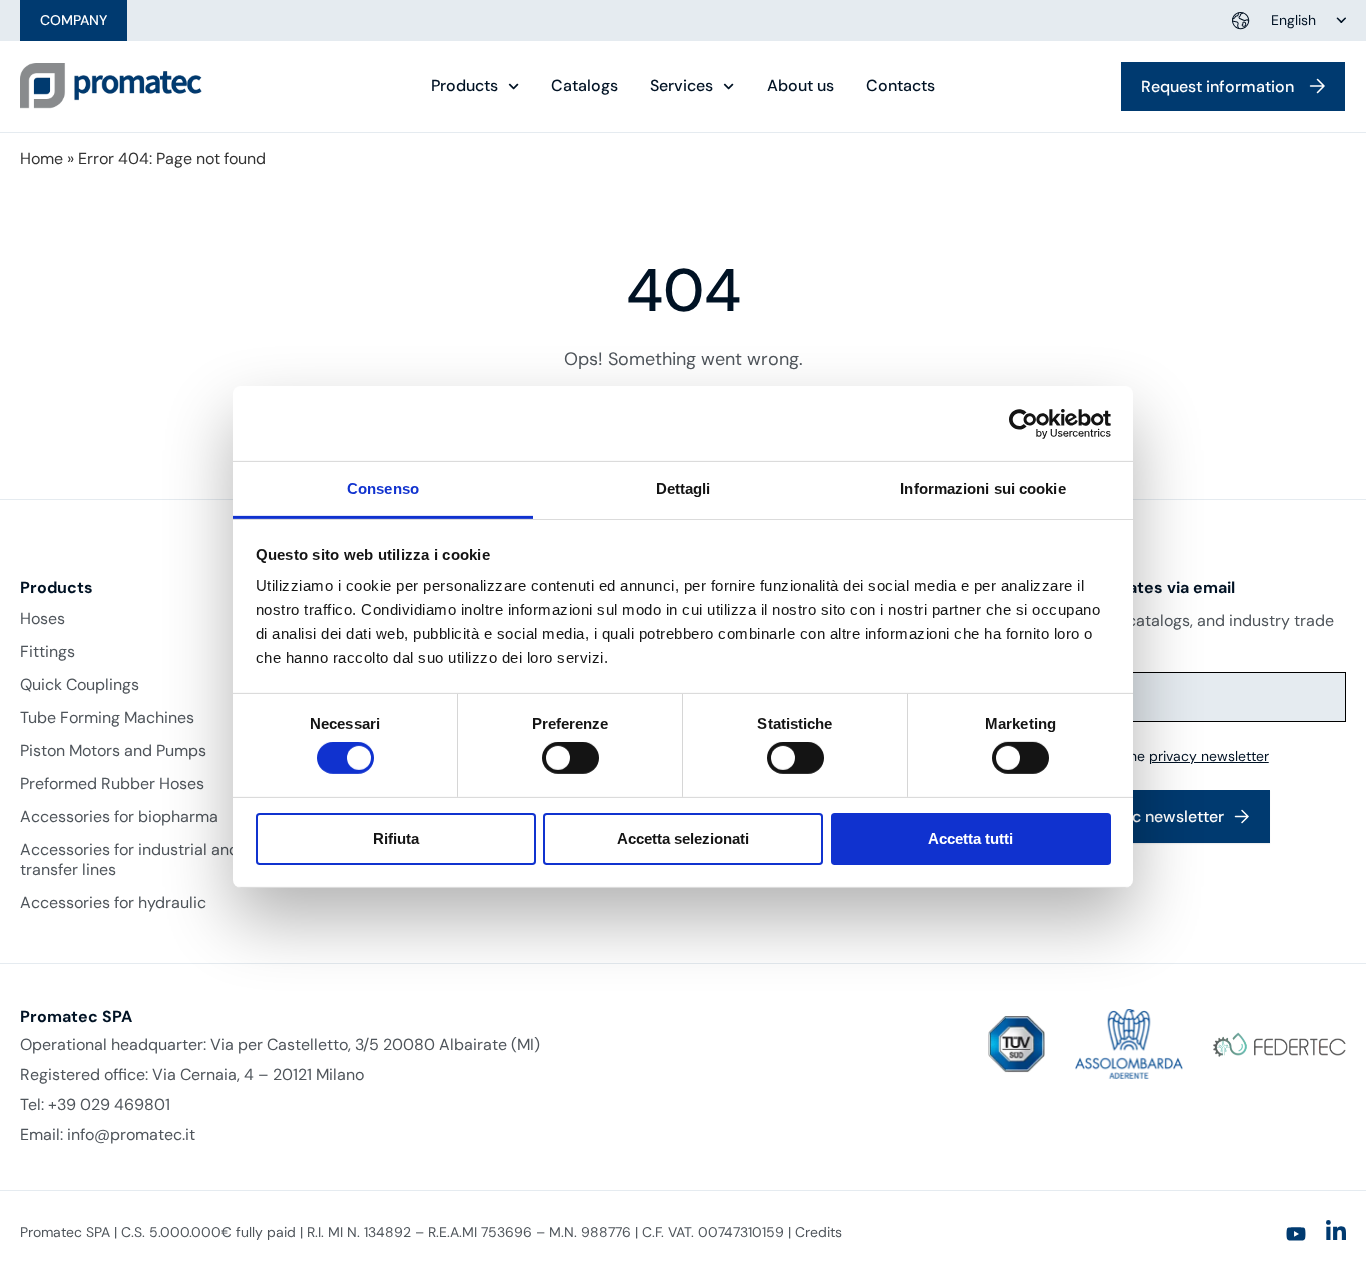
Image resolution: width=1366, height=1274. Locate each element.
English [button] (1293, 20)
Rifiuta (396, 838)
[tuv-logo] (1016, 1044)
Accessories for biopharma (119, 817)
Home (41, 158)
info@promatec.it (131, 1134)
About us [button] (800, 86)
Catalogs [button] (584, 86)
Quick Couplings (79, 685)
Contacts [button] (900, 86)
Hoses (42, 619)
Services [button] (681, 86)
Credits (818, 1232)
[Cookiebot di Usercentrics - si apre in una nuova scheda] (1023, 423)
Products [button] (464, 86)
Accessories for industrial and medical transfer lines (161, 860)
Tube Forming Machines (107, 718)
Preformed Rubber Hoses (112, 784)
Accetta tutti (970, 838)
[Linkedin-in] (1336, 1231)
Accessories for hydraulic (113, 903)
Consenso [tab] (383, 488)
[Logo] (111, 86)
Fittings (47, 652)
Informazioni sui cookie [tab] (982, 488)
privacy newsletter (1209, 756)
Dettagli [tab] (683, 488)
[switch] (570, 758)
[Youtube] (1296, 1234)
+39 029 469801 (109, 1104)
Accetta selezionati (683, 838)
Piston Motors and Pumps (113, 751)
